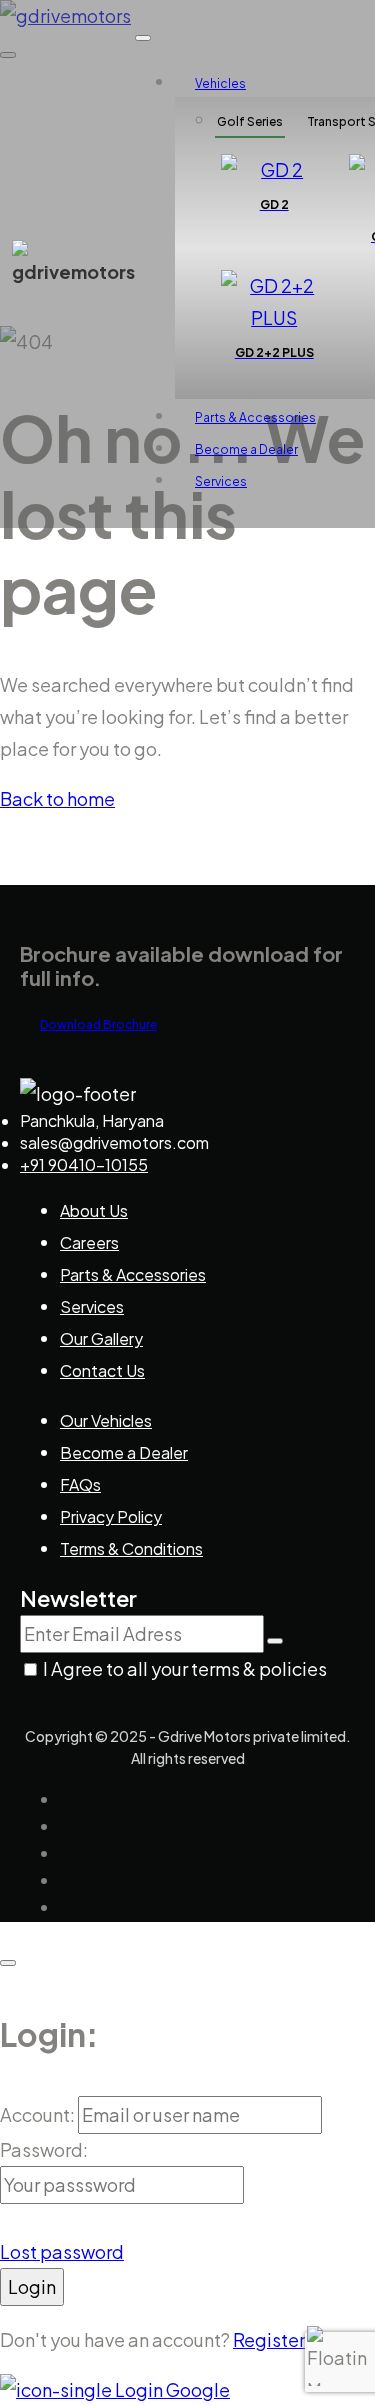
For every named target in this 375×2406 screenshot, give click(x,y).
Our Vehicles (106, 1420)
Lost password (62, 2251)
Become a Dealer (246, 449)
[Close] (8, 1963)
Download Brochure (98, 1024)
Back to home (57, 798)
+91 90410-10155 (84, 1164)
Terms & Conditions (131, 1548)
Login (32, 2286)
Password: (44, 2149)
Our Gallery (101, 1338)
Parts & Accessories (255, 417)
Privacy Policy (111, 1516)
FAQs (80, 1484)
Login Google (171, 2389)
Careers (89, 1242)
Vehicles (220, 83)
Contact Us (102, 1370)
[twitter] (69, 1827)
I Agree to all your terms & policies (185, 1668)
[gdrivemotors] (73, 271)
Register (270, 2339)
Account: (39, 2114)
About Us (94, 1210)
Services (221, 481)
